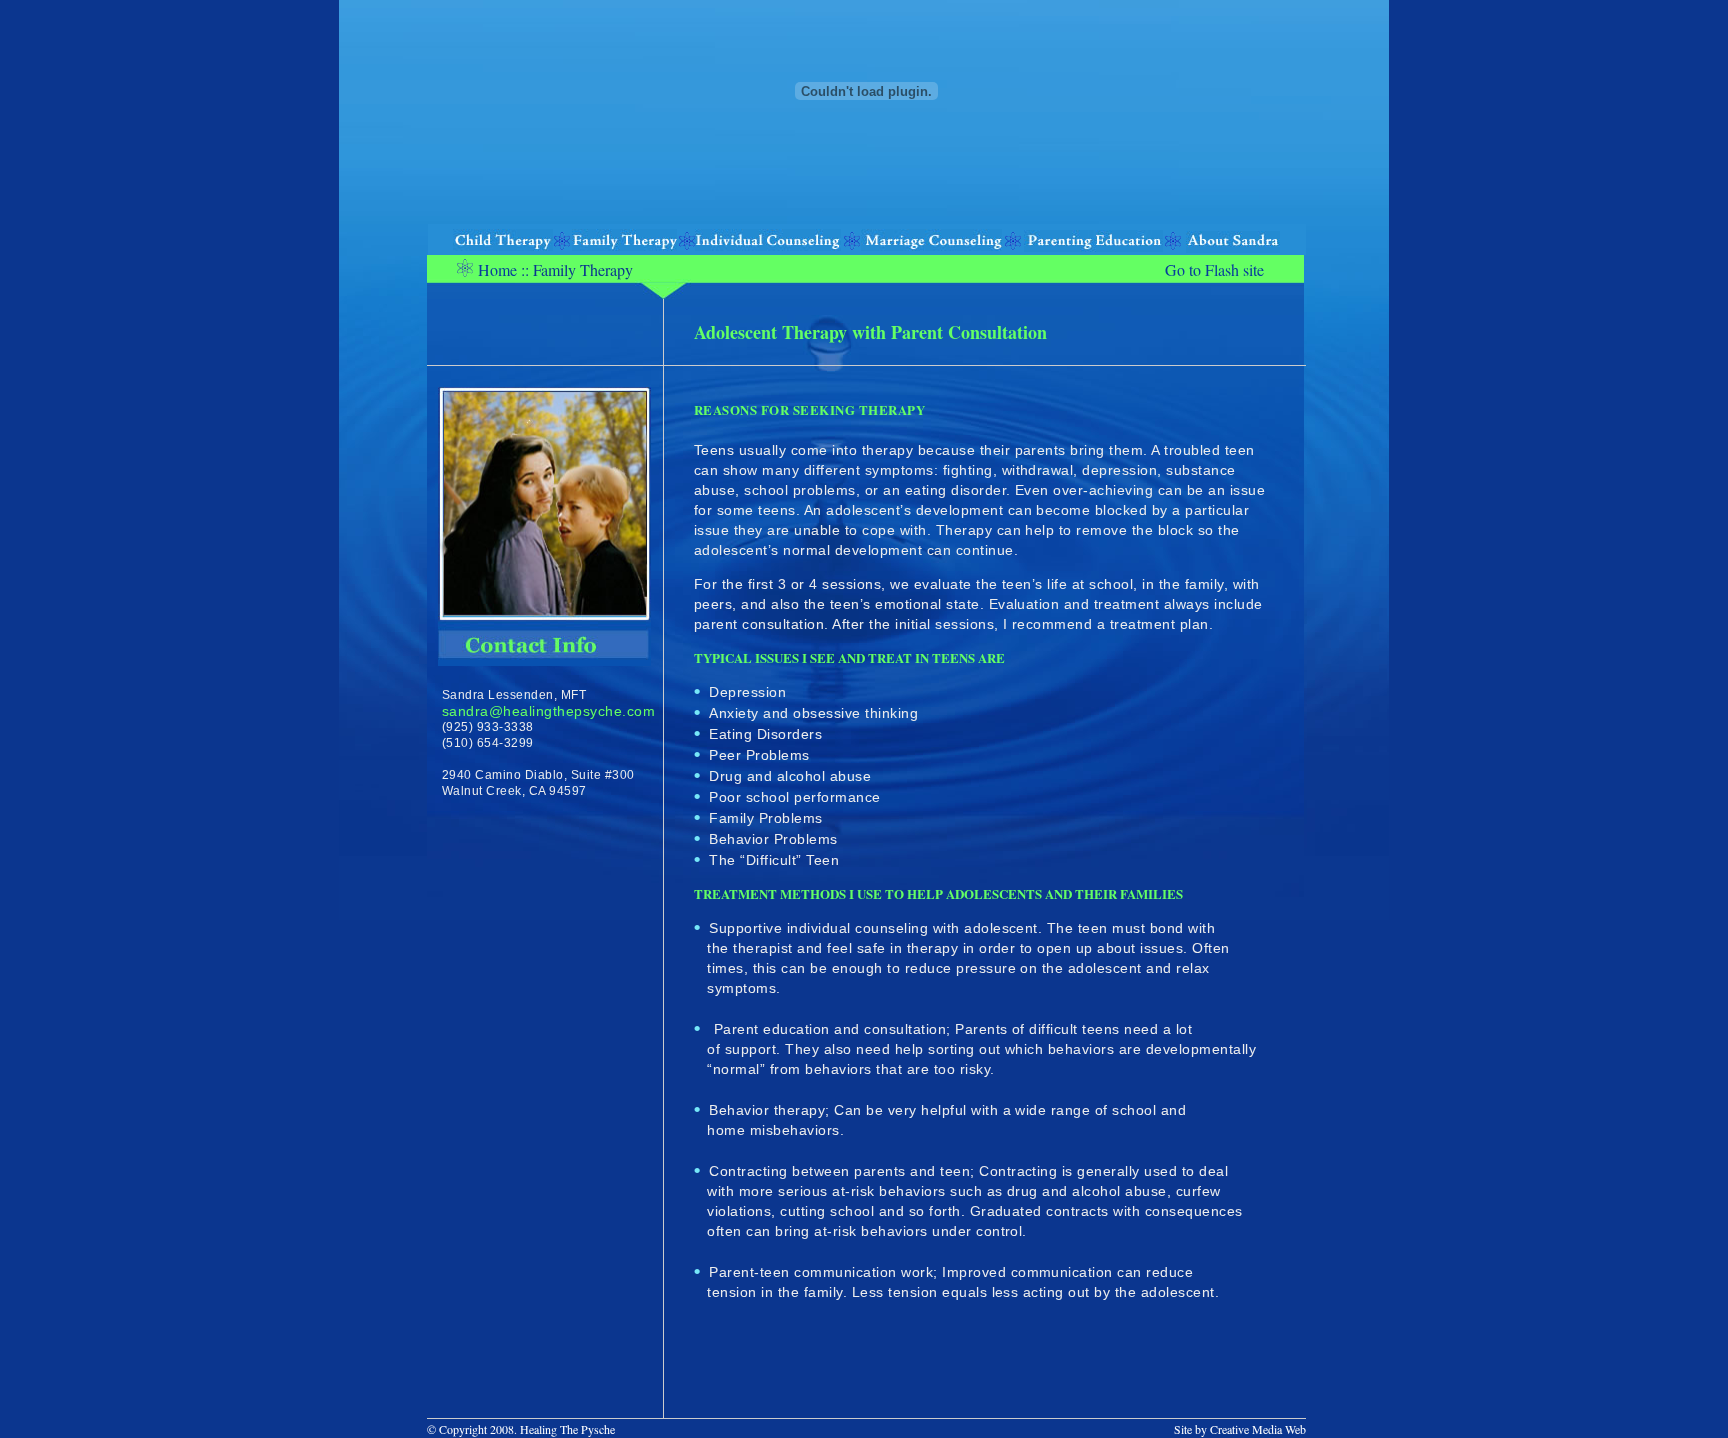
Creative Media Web (1258, 1429)
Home (497, 269)
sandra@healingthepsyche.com (548, 711)
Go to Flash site (1214, 269)
